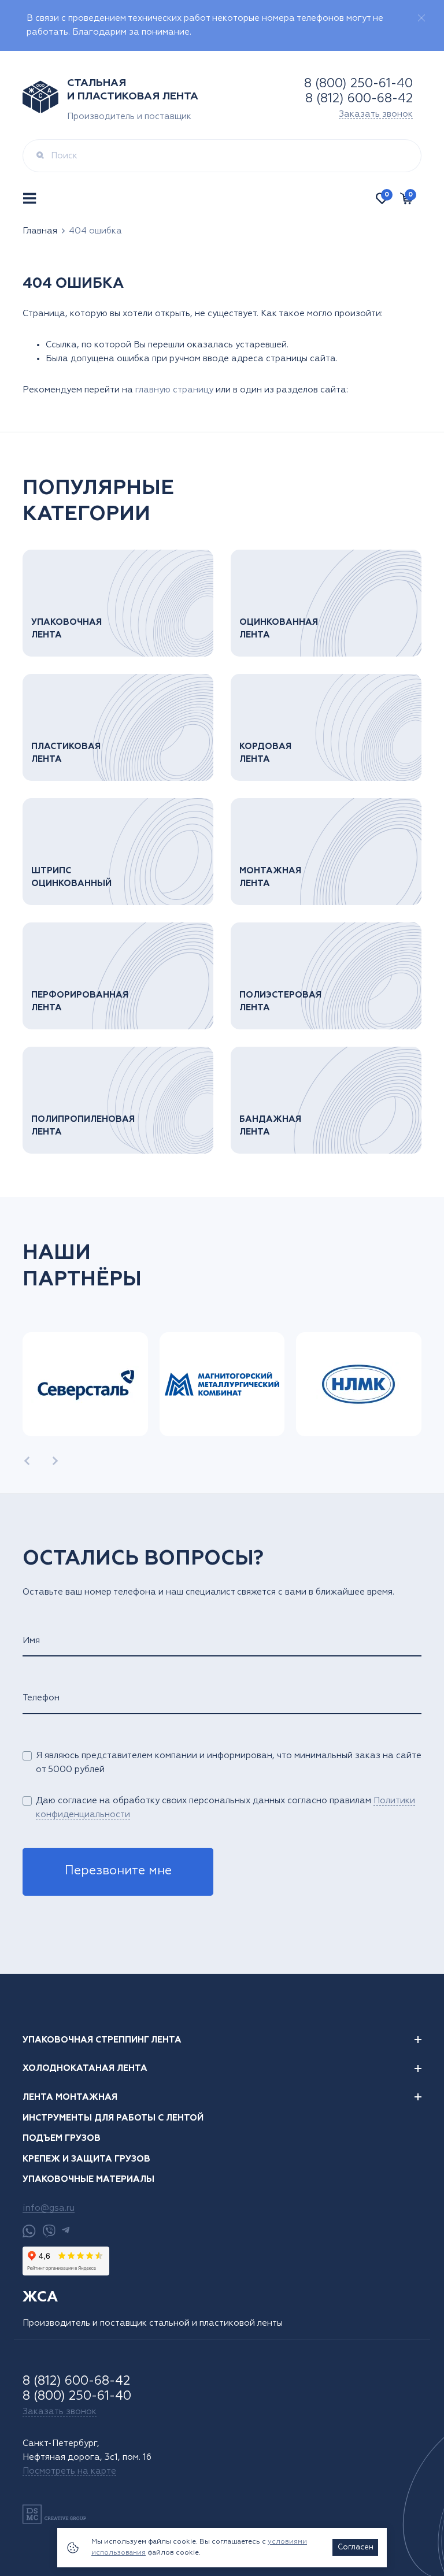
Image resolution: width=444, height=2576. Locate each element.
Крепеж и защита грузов (86, 2159)
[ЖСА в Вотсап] (29, 2231)
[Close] (421, 18)
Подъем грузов (62, 2138)
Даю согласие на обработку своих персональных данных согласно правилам (225, 1808)
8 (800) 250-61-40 (358, 84)
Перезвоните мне (118, 1871)
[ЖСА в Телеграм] (66, 2231)
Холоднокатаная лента (85, 2068)
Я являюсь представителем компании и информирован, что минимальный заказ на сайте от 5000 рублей (229, 1763)
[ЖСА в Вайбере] (49, 2231)
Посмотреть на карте (69, 2471)
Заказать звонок (376, 114)
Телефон (41, 1698)
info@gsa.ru (49, 2208)
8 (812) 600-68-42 (359, 99)
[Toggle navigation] (31, 199)
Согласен (356, 2547)
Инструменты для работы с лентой (113, 2118)
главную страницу (174, 390)
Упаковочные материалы (88, 2179)
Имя (31, 1641)
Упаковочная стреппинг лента (102, 2040)
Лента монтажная (70, 2097)
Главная (40, 231)
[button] (27, 1461)
